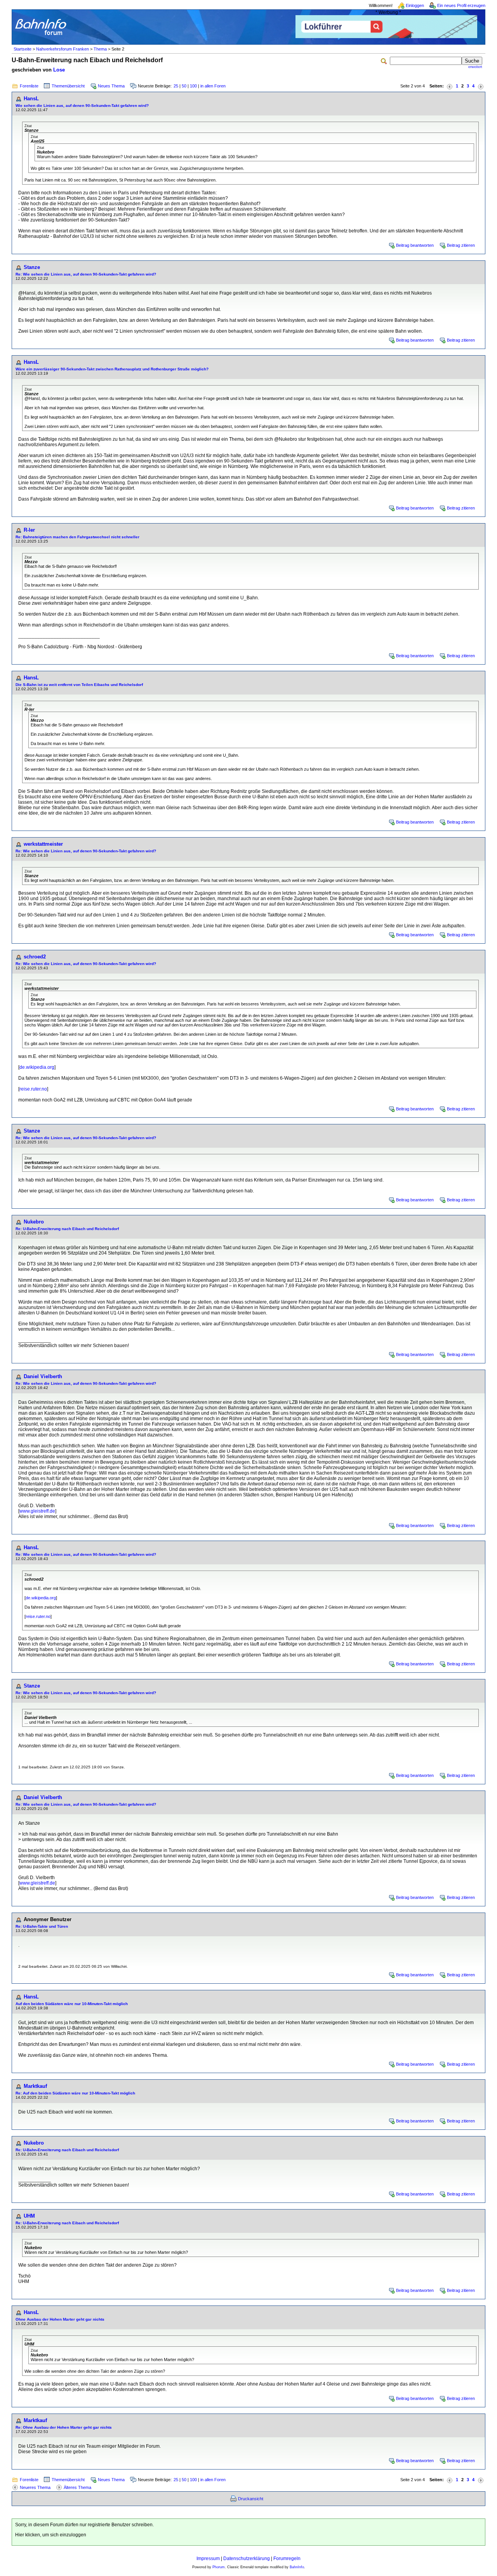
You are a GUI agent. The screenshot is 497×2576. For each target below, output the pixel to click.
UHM (29, 2216)
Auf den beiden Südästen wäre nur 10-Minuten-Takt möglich (72, 2004)
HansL (31, 99)
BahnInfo (297, 2567)
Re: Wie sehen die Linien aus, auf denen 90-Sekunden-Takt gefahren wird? (86, 274)
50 (184, 86)
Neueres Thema (35, 2487)
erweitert (475, 67)
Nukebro (34, 1222)
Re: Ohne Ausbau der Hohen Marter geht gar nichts (64, 2427)
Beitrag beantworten (415, 245)
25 (176, 86)
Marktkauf (35, 2086)
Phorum (219, 2567)
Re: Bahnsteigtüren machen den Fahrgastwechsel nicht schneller (77, 537)
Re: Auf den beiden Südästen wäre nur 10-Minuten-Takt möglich (75, 2093)
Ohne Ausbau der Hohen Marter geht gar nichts (60, 2319)
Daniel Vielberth (43, 1376)
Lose (59, 70)
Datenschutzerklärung (247, 2559)
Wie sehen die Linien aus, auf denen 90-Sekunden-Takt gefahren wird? (82, 106)
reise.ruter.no (33, 1089)
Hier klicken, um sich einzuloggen (51, 2535)
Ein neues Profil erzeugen (461, 5)
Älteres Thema (77, 2487)
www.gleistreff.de (37, 1511)
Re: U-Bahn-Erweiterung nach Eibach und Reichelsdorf (67, 1229)
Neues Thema (111, 86)
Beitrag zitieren (461, 245)
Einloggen (415, 5)
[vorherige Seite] (450, 86)
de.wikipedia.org (37, 1067)
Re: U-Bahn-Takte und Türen (42, 1926)
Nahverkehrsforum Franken (63, 49)
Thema (100, 49)
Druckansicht (251, 2499)
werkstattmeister (43, 844)
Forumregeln (287, 2559)
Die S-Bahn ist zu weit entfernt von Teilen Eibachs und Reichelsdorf (79, 685)
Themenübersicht (68, 86)
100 (193, 86)
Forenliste (29, 86)
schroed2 (35, 957)
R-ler (29, 530)
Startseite (23, 49)
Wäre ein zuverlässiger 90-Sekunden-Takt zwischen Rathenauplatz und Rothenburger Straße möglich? (112, 369)
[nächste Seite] (481, 86)
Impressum (208, 2559)
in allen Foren (213, 86)
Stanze (32, 267)
